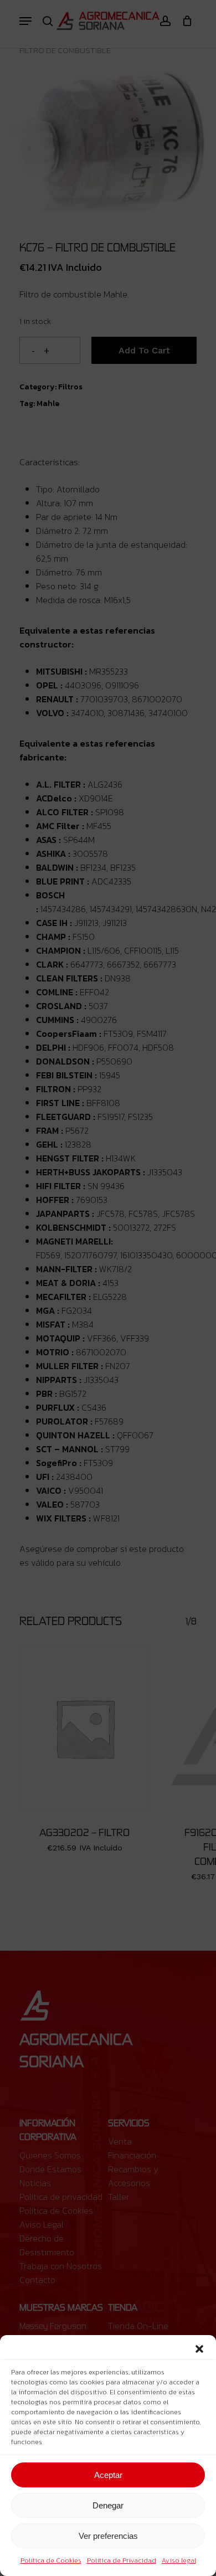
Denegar (108, 2505)
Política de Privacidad (122, 2560)
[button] (199, 2349)
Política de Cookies (51, 2560)
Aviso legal (179, 2560)
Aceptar (108, 2475)
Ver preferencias (108, 2536)
